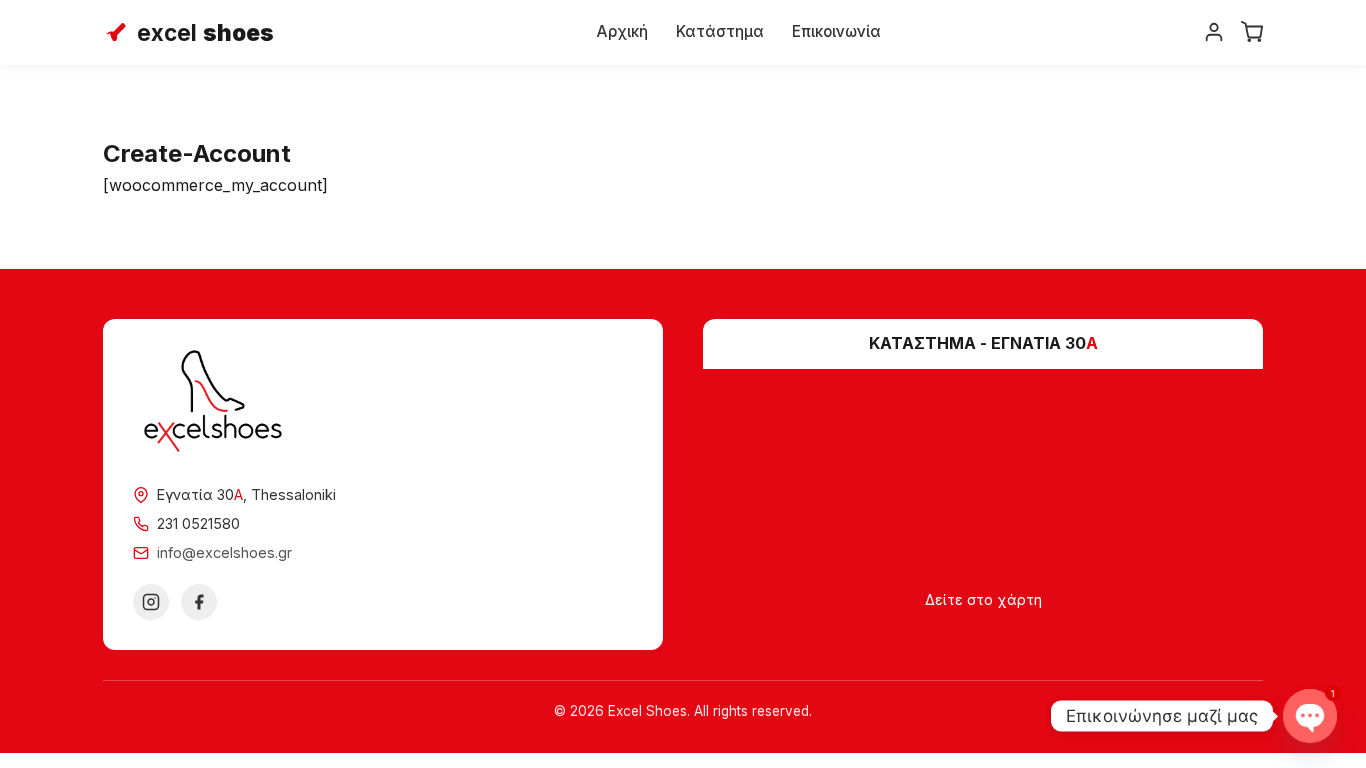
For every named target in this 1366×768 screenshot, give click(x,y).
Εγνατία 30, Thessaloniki (246, 494)
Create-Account (197, 153)
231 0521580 (198, 523)
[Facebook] (199, 602)
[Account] (1214, 32)
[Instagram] (151, 602)
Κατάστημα (720, 31)
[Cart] (1252, 32)
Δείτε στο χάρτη (983, 599)
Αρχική (622, 31)
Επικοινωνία (836, 31)
